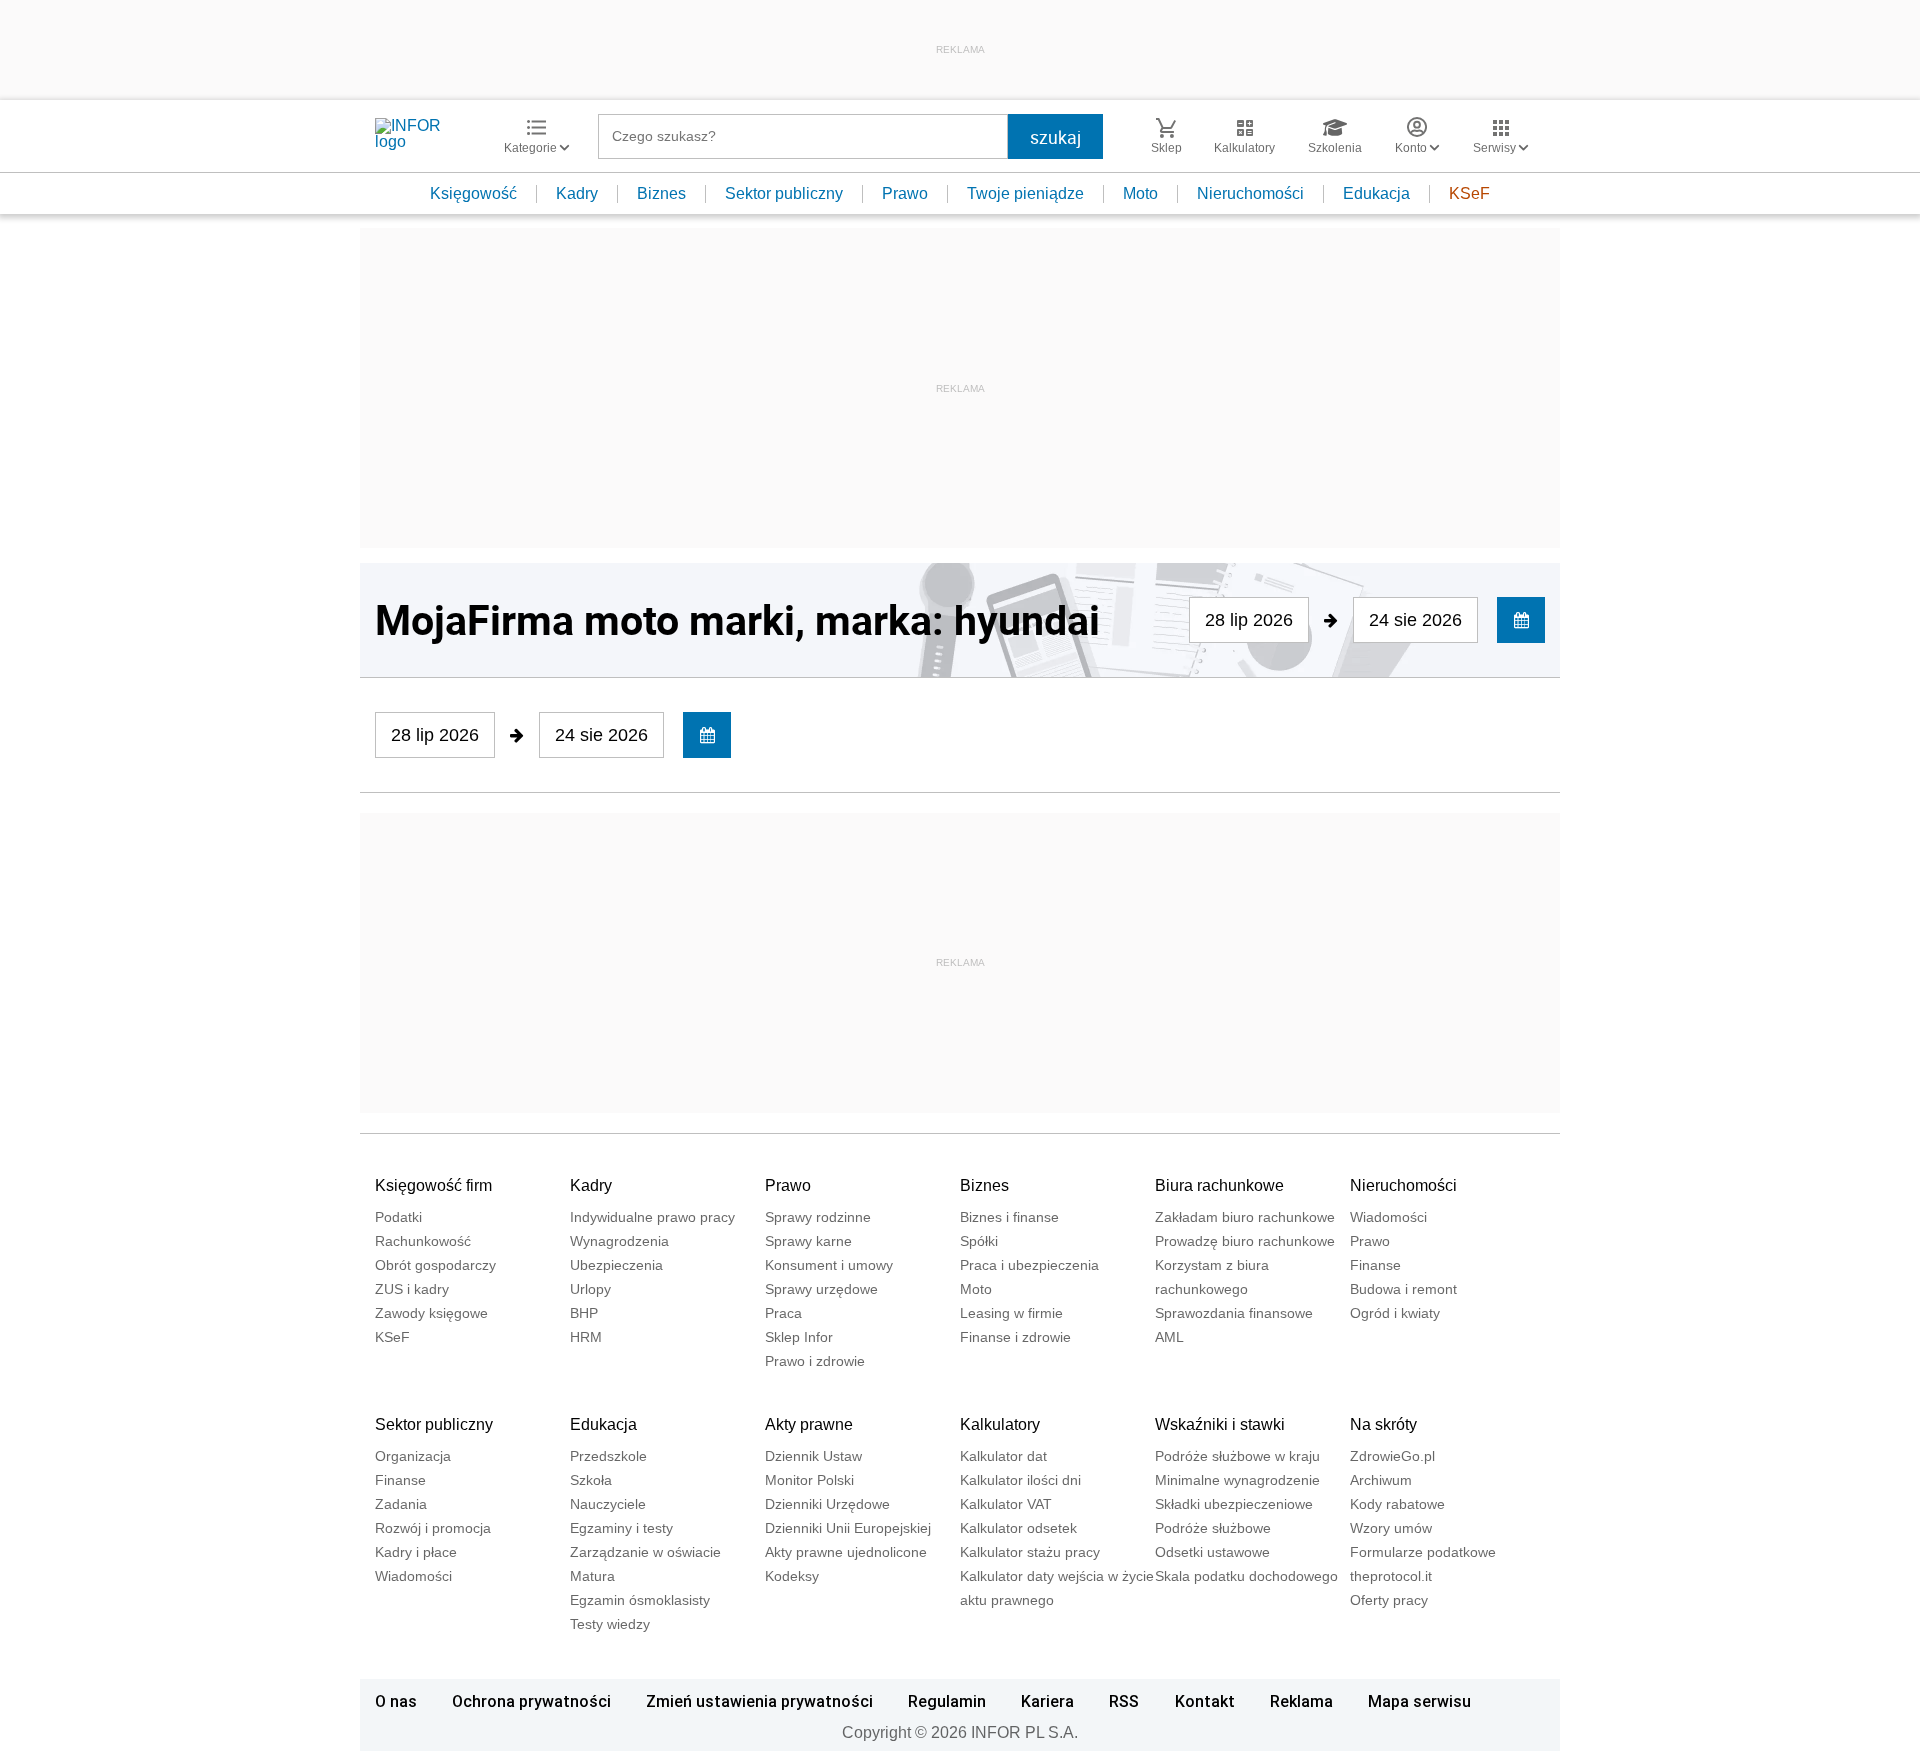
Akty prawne (809, 1424)
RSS (1124, 1701)
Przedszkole (608, 1456)
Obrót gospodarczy (435, 1265)
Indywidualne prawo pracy (652, 1217)
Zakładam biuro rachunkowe (1245, 1217)
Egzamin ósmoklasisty (640, 1600)
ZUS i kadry (412, 1289)
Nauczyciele (608, 1504)
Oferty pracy (1389, 1600)
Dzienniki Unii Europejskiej (848, 1528)
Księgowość (473, 193)
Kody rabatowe (1397, 1504)
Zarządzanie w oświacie (645, 1552)
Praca (783, 1313)
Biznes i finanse (1009, 1217)
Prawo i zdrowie (815, 1361)
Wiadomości (1388, 1217)
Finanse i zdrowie (1015, 1337)
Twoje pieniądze (1025, 193)
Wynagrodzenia (619, 1241)
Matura (592, 1576)
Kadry (577, 193)
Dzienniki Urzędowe (827, 1504)
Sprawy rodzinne (818, 1217)
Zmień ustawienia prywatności (759, 1701)
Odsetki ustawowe (1212, 1552)
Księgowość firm (433, 1185)
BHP (584, 1313)
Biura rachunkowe (1219, 1185)
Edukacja (1376, 193)
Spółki (979, 1241)
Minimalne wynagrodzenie (1237, 1480)
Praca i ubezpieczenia (1029, 1265)
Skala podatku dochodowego (1246, 1576)
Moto (1140, 193)
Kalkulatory (1000, 1424)
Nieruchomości (1250, 193)
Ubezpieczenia (616, 1265)
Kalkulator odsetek (1018, 1528)
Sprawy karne (808, 1241)
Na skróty (1383, 1424)
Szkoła (591, 1480)
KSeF (1469, 193)
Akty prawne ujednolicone (846, 1552)
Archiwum (1381, 1480)
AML (1169, 1337)
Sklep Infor (799, 1337)
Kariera (1047, 1701)
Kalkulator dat (1003, 1456)
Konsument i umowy (829, 1265)
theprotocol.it (1391, 1576)
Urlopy (590, 1289)
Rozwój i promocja (433, 1528)
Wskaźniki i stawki (1220, 1424)
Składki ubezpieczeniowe (1234, 1504)
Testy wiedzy (610, 1624)
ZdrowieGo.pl (1392, 1456)
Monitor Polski (809, 1480)
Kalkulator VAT (1006, 1504)
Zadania (401, 1504)
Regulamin (947, 1701)
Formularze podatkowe (1423, 1552)
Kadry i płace (416, 1552)
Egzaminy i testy (621, 1528)
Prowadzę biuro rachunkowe (1245, 1241)
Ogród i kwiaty (1395, 1313)
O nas (396, 1701)
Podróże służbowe (1213, 1528)
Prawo (905, 193)
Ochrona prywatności (531, 1701)
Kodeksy (792, 1576)
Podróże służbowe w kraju (1237, 1456)
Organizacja (413, 1456)
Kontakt (1205, 1701)
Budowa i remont (1403, 1289)
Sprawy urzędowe (821, 1289)
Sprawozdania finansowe (1234, 1313)
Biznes (661, 193)
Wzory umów (1391, 1528)
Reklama (1301, 1701)
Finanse (1375, 1265)
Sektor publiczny (784, 193)
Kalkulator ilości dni (1020, 1480)
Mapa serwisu (1419, 1701)
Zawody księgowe (431, 1313)
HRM (586, 1337)
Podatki (398, 1217)
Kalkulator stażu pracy (1030, 1552)
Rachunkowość (423, 1241)
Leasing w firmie (1011, 1313)
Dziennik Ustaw (813, 1456)
